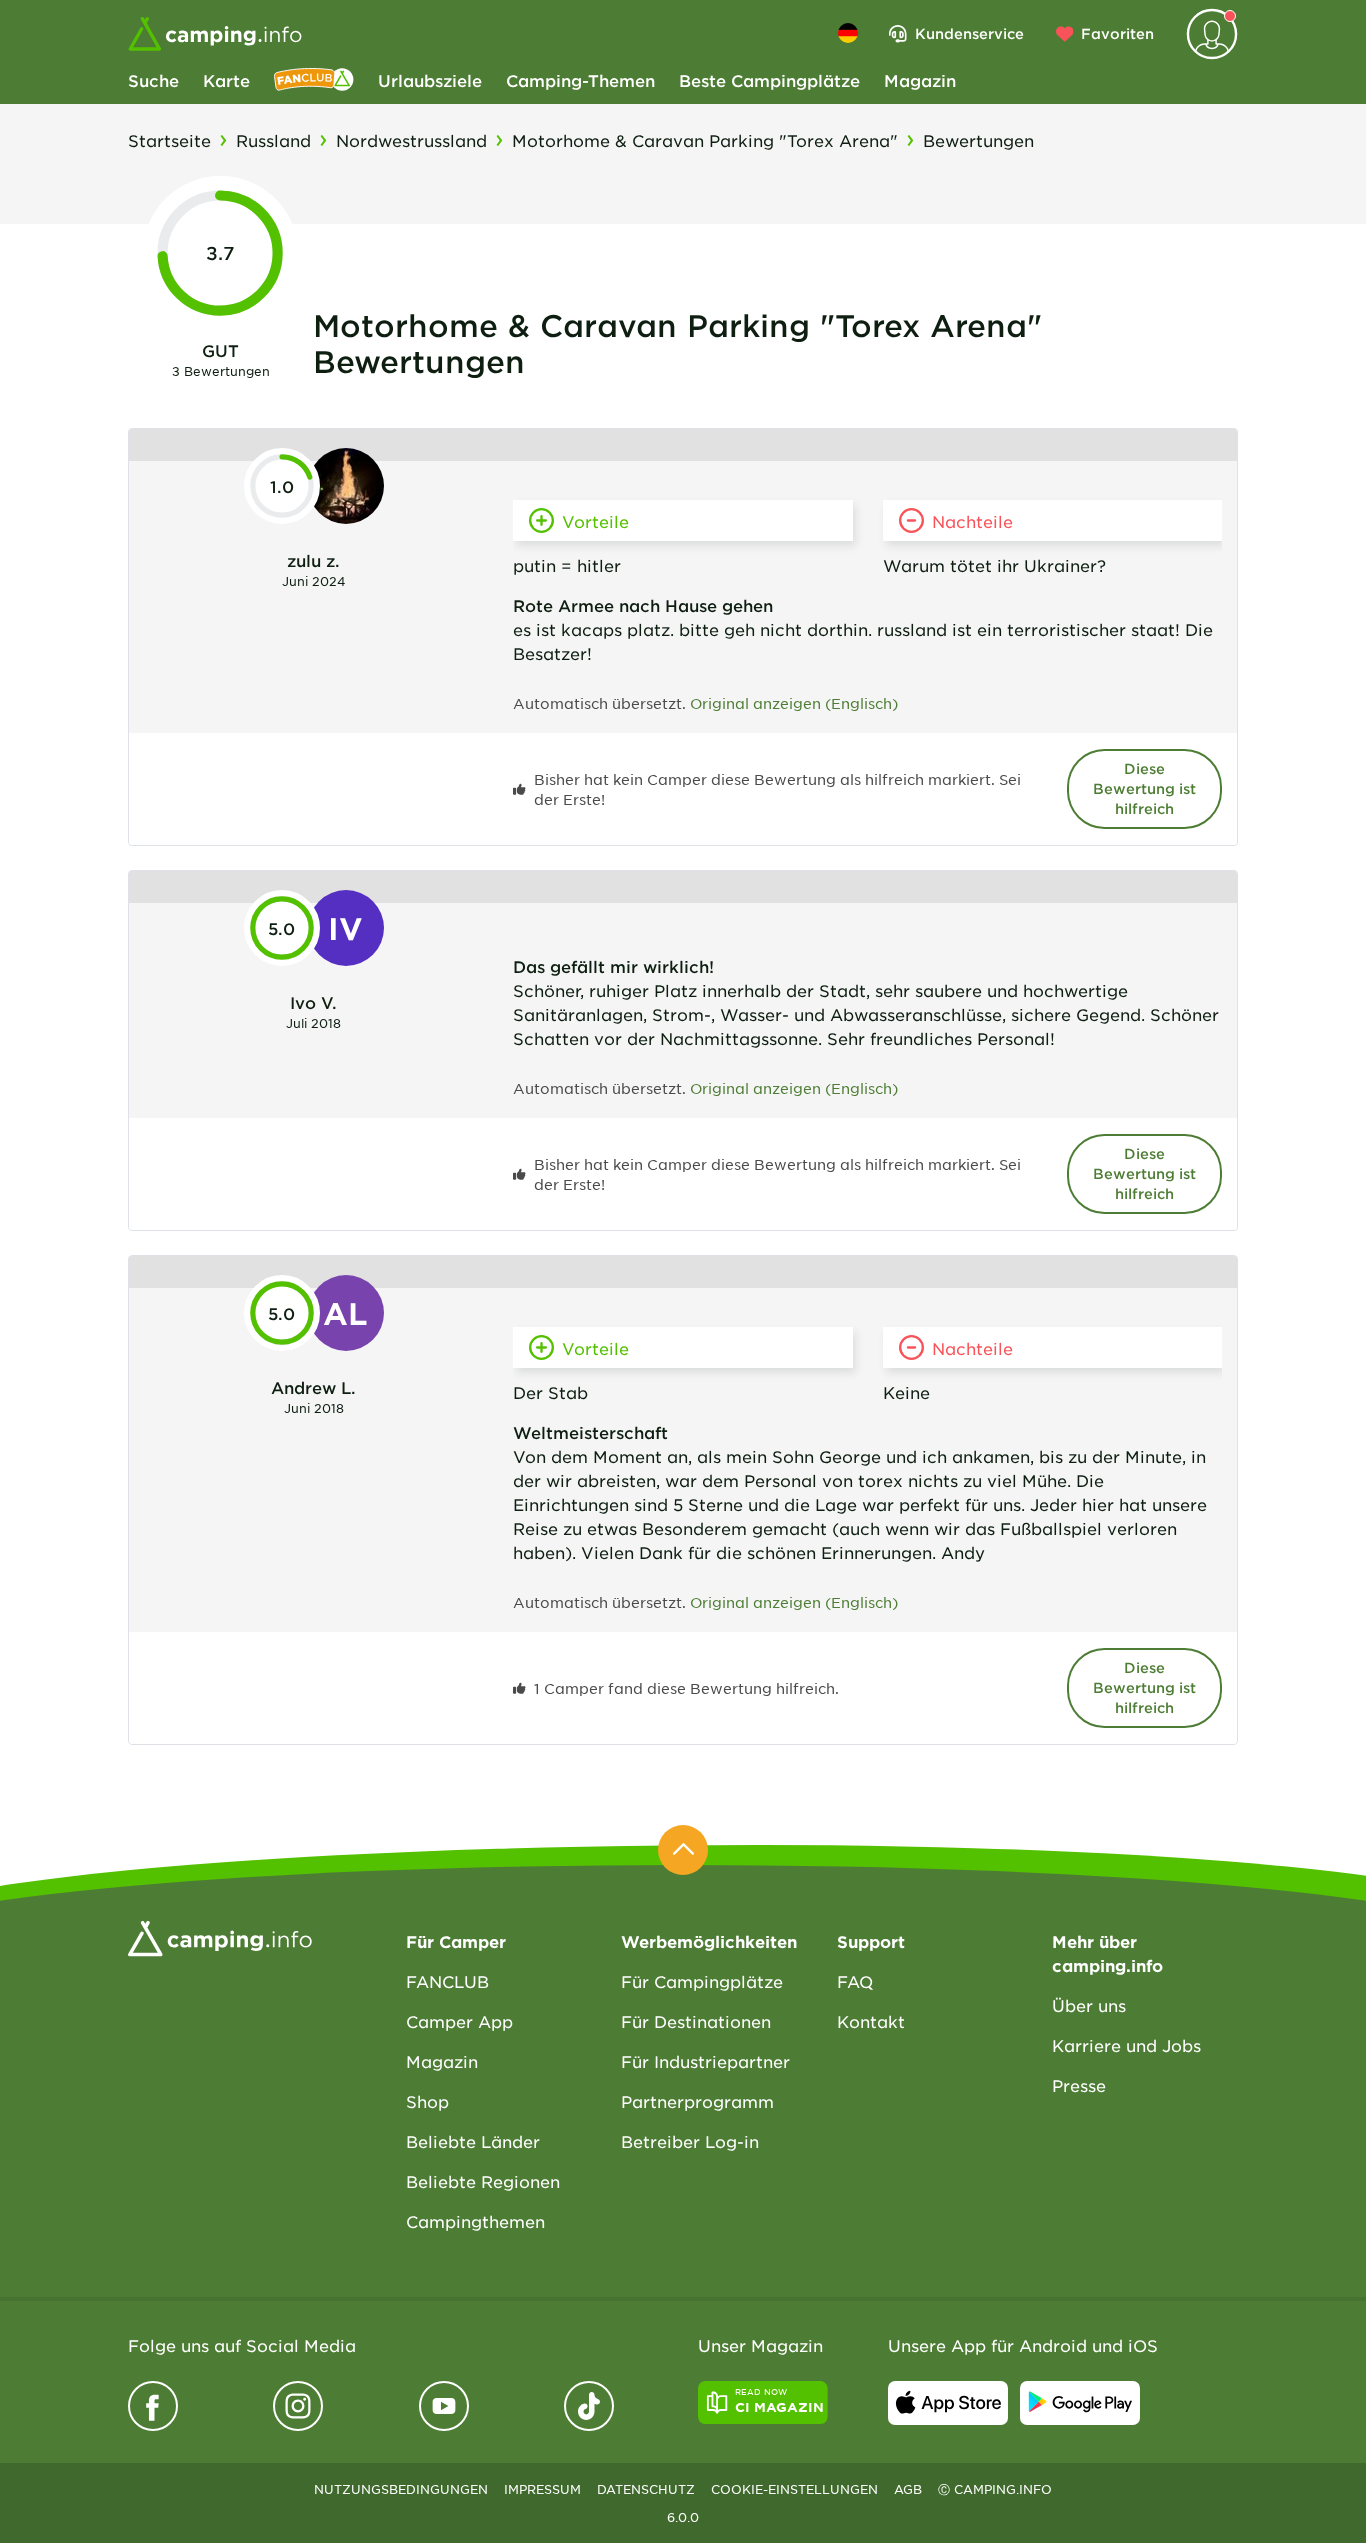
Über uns (1089, 2005)
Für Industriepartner (705, 2061)
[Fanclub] (314, 80)
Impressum (542, 2489)
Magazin (920, 80)
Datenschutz (646, 2489)
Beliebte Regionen (483, 2181)
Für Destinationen (696, 2021)
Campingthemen (475, 2221)
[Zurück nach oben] (683, 1850)
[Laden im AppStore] (948, 2403)
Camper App (459, 2021)
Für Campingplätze (702, 1981)
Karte (226, 80)
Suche (153, 80)
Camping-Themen (580, 80)
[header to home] (215, 34)
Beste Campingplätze (769, 80)
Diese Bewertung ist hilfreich (1144, 788)
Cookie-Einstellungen (794, 2489)
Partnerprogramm (697, 2101)
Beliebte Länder (473, 2141)
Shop (427, 2101)
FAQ (855, 1981)
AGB (908, 2489)
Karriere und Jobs (1126, 2045)
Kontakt (871, 2021)
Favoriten (1117, 33)
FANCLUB (447, 1981)
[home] (220, 1936)
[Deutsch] (848, 33)
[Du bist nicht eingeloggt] (1212, 34)
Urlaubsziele (430, 80)
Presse (1079, 2085)
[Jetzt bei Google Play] (1080, 2403)
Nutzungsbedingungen (401, 2489)
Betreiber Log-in (690, 2141)
